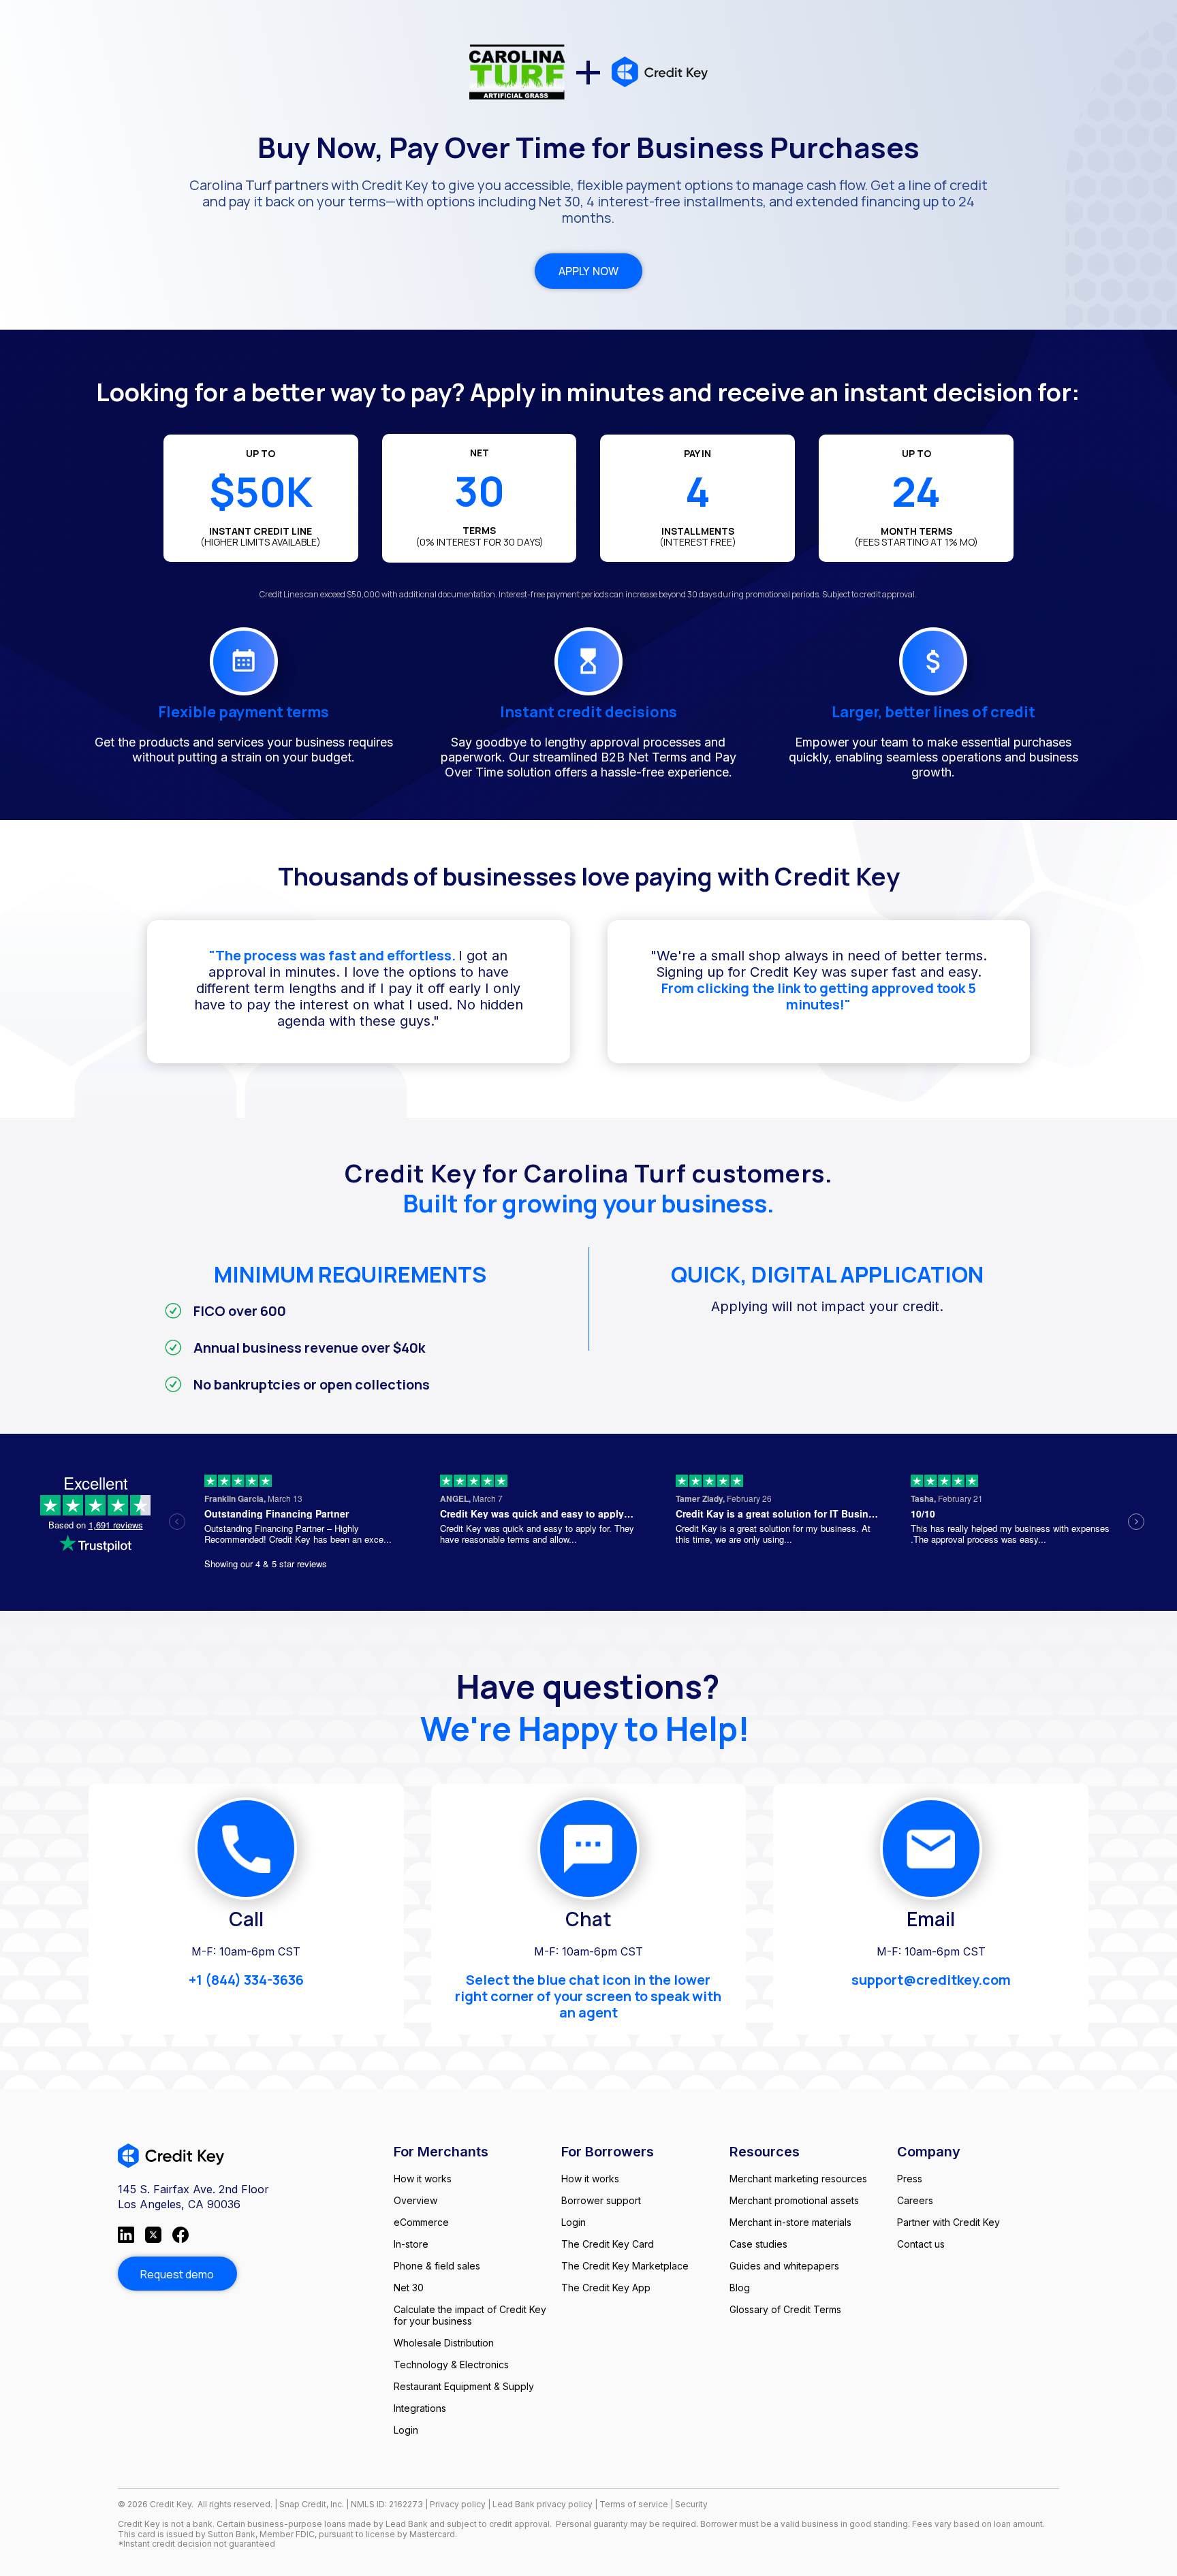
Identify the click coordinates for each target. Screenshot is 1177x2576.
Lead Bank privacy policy (543, 2504)
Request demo (177, 2274)
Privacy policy (458, 2504)
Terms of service (635, 2504)
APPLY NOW (588, 271)
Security (691, 2504)
